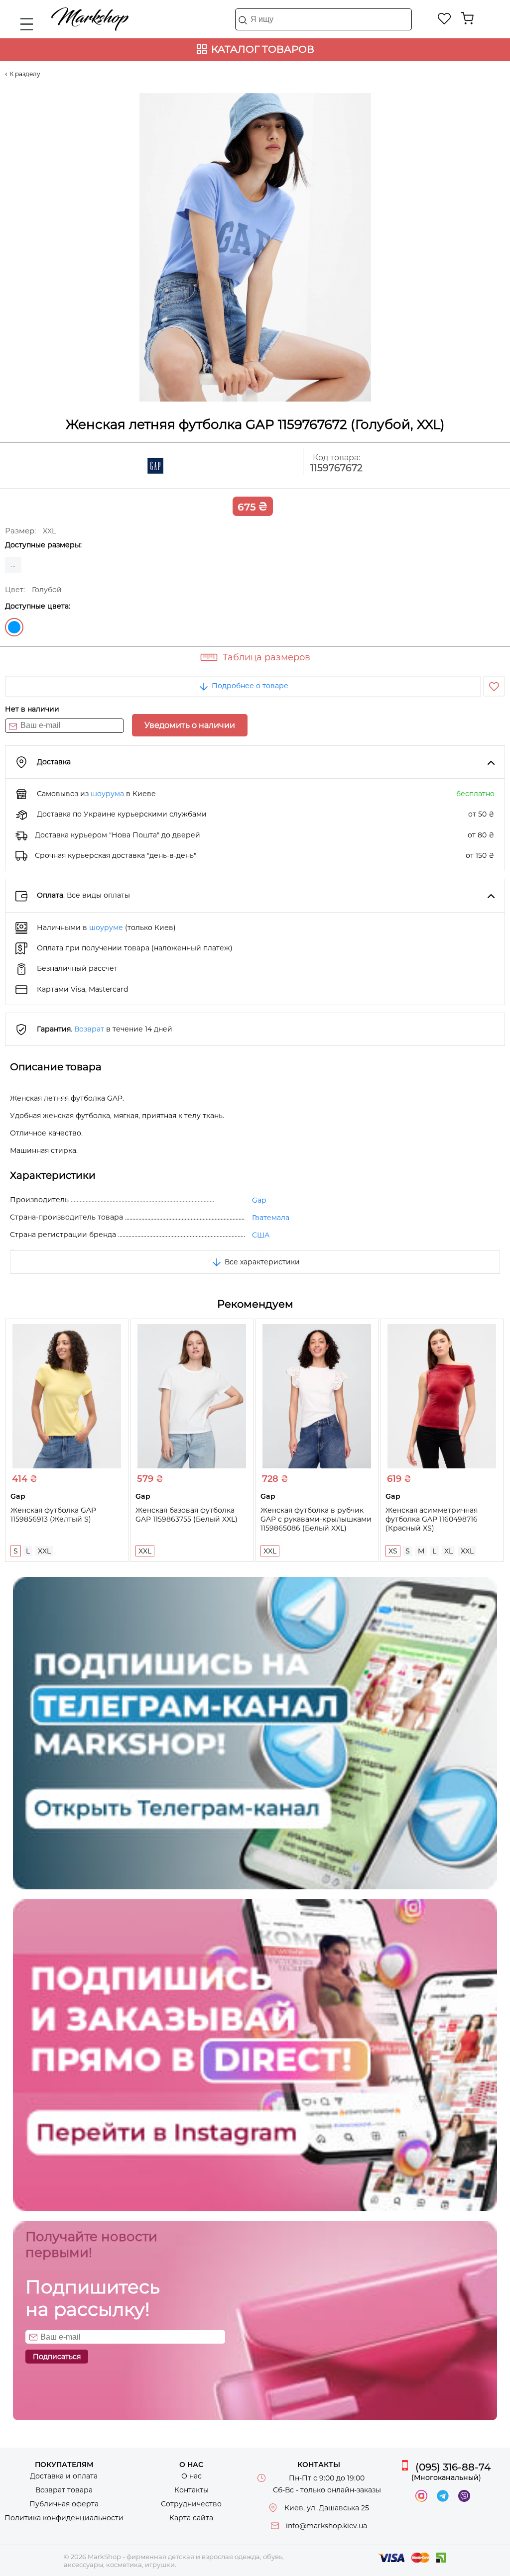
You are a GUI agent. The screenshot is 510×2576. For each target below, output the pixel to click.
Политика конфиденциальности (64, 2518)
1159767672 (336, 468)
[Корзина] (467, 18)
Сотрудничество (191, 2504)
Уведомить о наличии (190, 725)
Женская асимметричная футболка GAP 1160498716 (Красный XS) (432, 1519)
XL (448, 1551)
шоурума (107, 794)
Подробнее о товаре (249, 686)
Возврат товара (64, 2490)
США (261, 1235)
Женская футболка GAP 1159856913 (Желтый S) (53, 1515)
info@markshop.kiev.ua (326, 2526)
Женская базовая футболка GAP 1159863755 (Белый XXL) (187, 1515)
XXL (44, 1551)
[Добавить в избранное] (494, 686)
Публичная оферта (64, 2504)
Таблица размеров (266, 657)
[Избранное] (445, 18)
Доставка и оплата (64, 2476)
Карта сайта (191, 2518)
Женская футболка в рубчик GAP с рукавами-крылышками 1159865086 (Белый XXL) (316, 1519)
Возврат (89, 1029)
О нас (191, 2476)
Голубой (14, 627)
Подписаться (57, 2357)
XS (393, 1551)
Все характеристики (261, 1262)
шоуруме (106, 927)
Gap (259, 1200)
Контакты (191, 2490)
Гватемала (271, 1218)
